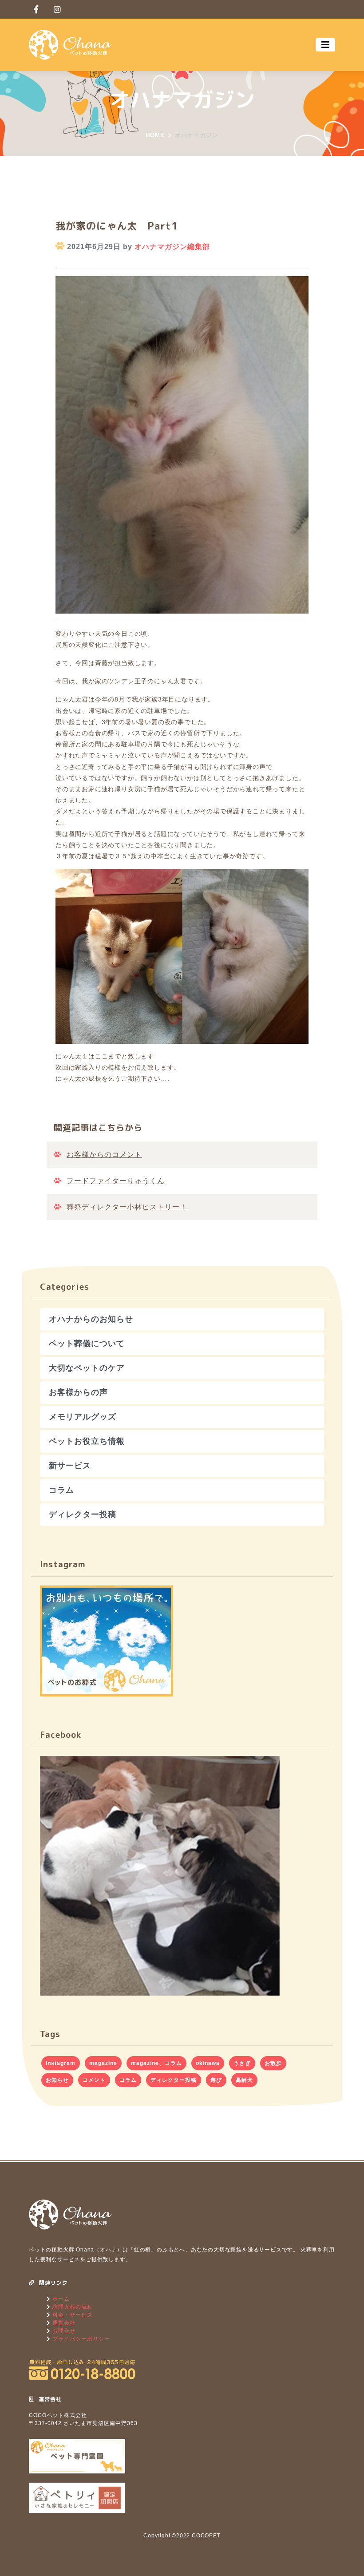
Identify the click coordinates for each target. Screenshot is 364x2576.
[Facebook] (36, 9)
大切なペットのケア (87, 1368)
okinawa (208, 2063)
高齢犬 (244, 2080)
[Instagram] (57, 9)
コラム (61, 1490)
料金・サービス (72, 2315)
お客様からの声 (78, 1392)
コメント (94, 2080)
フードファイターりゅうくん (116, 1181)
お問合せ (63, 2331)
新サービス (70, 1466)
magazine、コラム (156, 2063)
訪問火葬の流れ (72, 2307)
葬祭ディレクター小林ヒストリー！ (127, 1207)
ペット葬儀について (87, 1343)
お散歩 (273, 2063)
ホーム (60, 2299)
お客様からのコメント (104, 1155)
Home (155, 135)
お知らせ (57, 2080)
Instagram (61, 2063)
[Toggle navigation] (325, 45)
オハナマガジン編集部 (172, 247)
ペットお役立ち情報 (87, 1441)
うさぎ (242, 2063)
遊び (216, 2080)
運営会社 (63, 2323)
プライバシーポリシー (80, 2339)
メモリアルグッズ (83, 1417)
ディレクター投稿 (83, 1514)
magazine (103, 2063)
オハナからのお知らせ (91, 1319)
